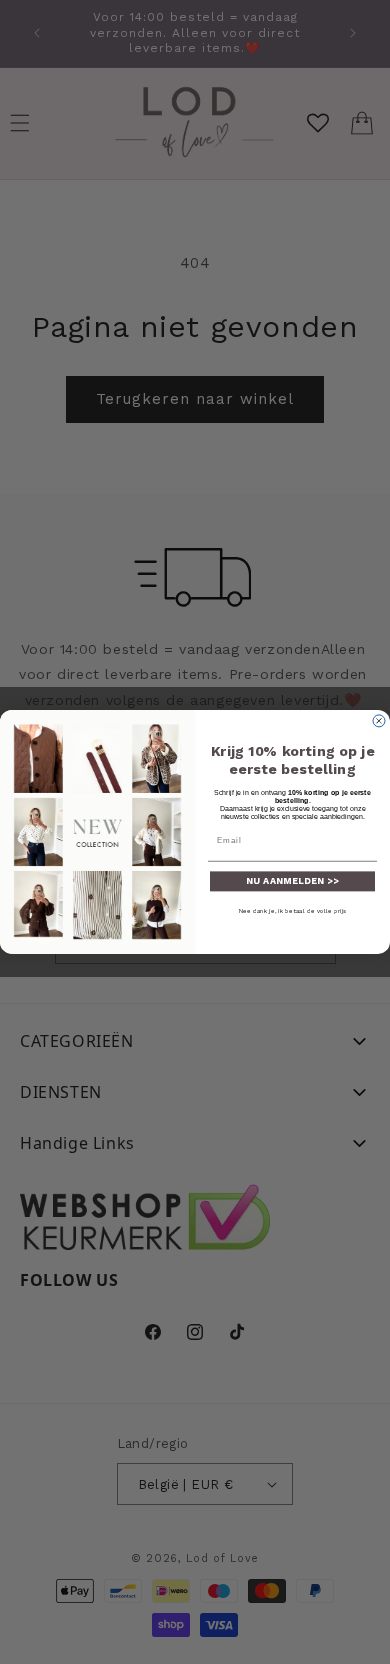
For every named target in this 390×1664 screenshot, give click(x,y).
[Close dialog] (379, 721)
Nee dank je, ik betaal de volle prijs (293, 911)
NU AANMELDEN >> (292, 881)
